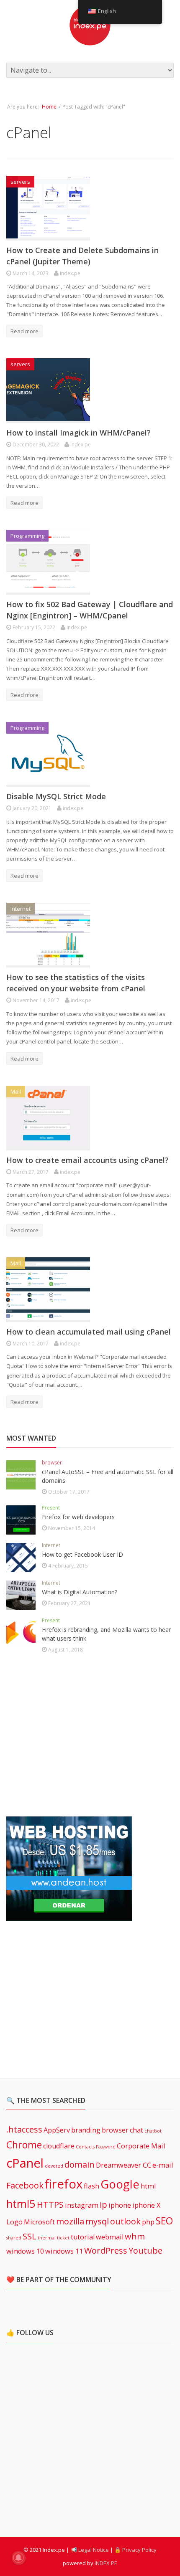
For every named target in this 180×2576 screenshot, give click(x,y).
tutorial (83, 2237)
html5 (21, 2204)
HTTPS (50, 2205)
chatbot (153, 2131)
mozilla (70, 2221)
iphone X (146, 2205)
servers (20, 182)
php (148, 2222)
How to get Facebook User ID (82, 1554)
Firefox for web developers (78, 1517)
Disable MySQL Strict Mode (56, 796)
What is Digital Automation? (80, 1592)
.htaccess (24, 2129)
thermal (47, 2238)
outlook (125, 2221)
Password (106, 2147)
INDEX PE (106, 2563)
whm (135, 2236)
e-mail (163, 2165)
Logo (14, 2222)
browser (52, 1463)
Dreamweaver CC (123, 2165)
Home (49, 107)
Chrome (24, 2145)
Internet (21, 909)
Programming (27, 536)
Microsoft (39, 2222)
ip (103, 2205)
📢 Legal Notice (90, 2550)
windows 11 (64, 2251)
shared (14, 2238)
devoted (54, 2166)
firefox (64, 2184)
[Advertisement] (69, 1736)
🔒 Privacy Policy (135, 2550)
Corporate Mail (141, 2146)
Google (120, 2184)
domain (80, 2164)
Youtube (145, 2251)
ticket (63, 2238)
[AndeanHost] (69, 1916)
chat (136, 2130)
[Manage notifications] (18, 2558)
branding (86, 2130)
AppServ (57, 2130)
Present (51, 1508)
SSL (30, 2236)
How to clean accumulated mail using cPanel (89, 1332)
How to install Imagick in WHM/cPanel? (78, 433)
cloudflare (59, 2146)
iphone (120, 2205)
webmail (110, 2237)
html (148, 2186)
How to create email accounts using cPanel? (87, 1160)
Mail (16, 1092)
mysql (97, 2221)
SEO (164, 2221)
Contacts (85, 2147)
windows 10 (25, 2251)
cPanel (25, 2163)
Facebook (25, 2185)
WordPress (106, 2251)
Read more (24, 331)
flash (91, 2186)
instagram (82, 2205)
